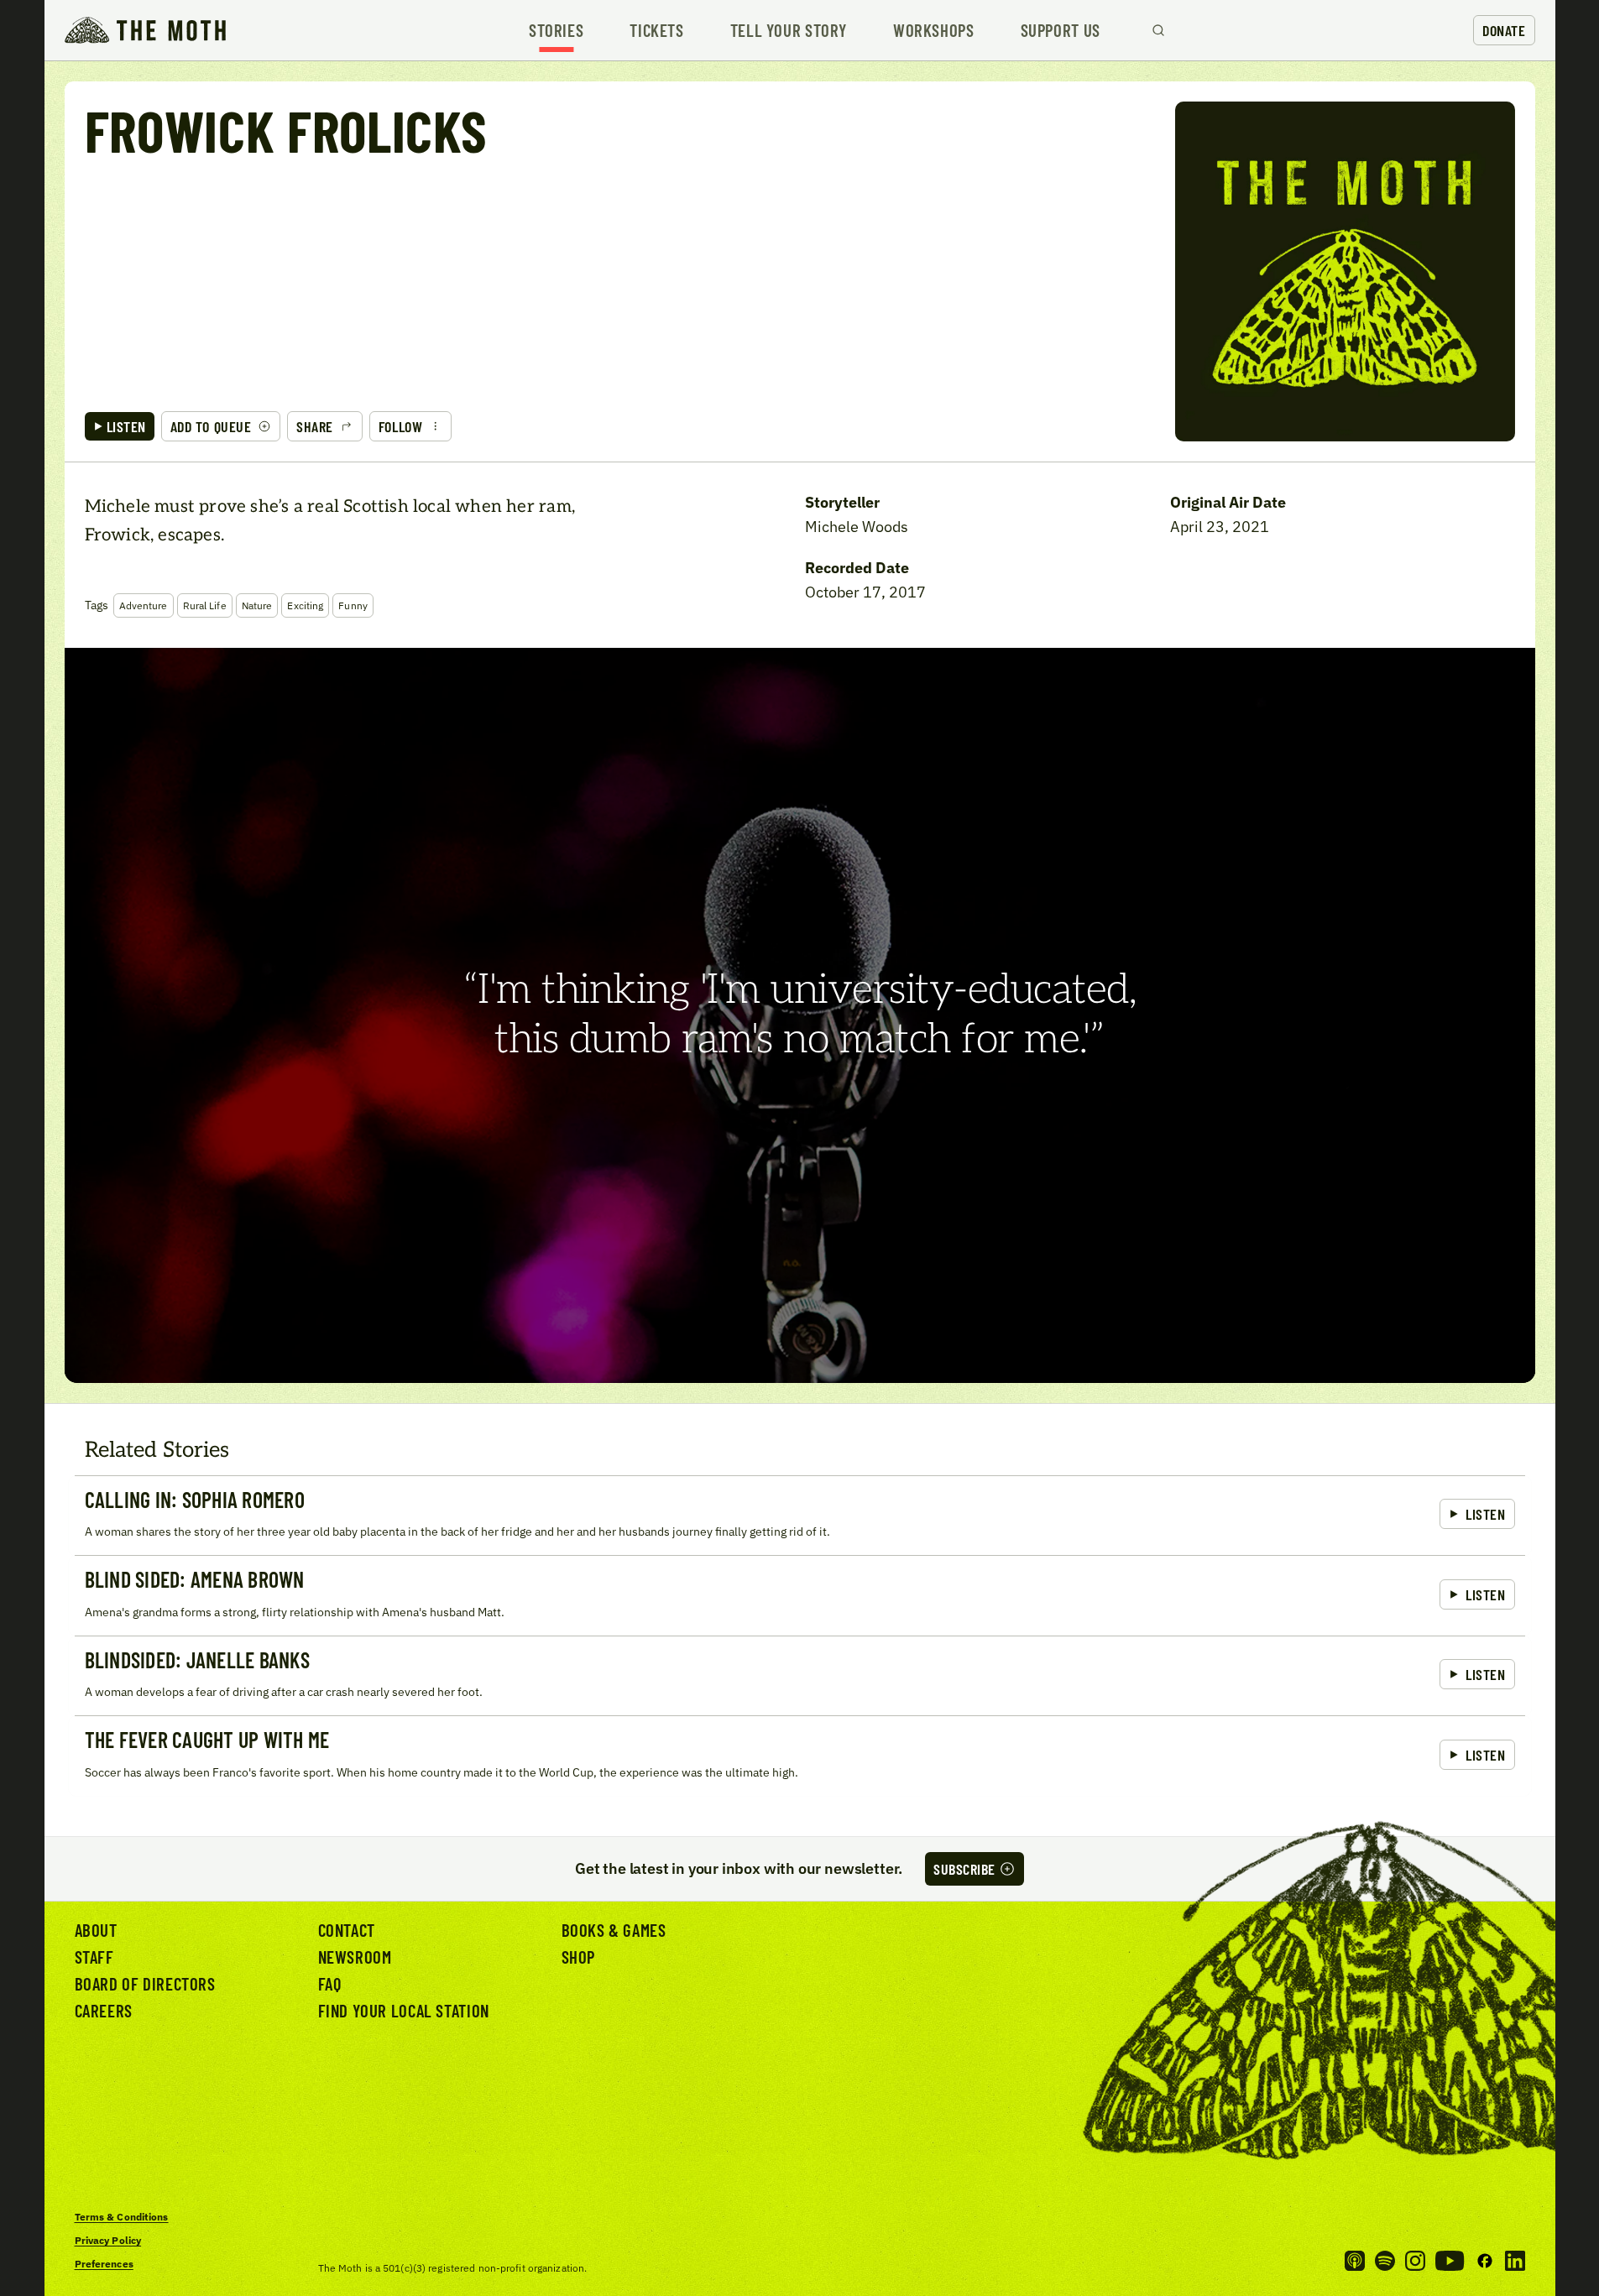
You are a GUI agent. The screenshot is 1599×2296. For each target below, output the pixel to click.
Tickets (656, 31)
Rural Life (205, 605)
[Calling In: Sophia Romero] (800, 1516)
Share (315, 426)
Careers (104, 2010)
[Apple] (1355, 2261)
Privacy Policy (108, 2240)
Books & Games (614, 1930)
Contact (347, 1930)
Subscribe (964, 1869)
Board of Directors (145, 1983)
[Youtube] (1450, 2261)
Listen (126, 426)
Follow (400, 426)
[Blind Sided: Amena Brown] (800, 1595)
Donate (1504, 30)
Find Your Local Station (404, 2010)
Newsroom (355, 1957)
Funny (353, 605)
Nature (257, 605)
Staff (94, 1957)
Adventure (144, 605)
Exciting (305, 605)
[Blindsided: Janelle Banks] (800, 1676)
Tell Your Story (789, 31)
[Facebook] (1485, 2261)
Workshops (934, 31)
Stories (556, 31)
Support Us (1061, 31)
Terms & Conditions (122, 2217)
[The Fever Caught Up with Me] (800, 1756)
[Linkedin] (1515, 2261)
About (96, 1930)
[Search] (1158, 30)
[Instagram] (1415, 2261)
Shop (578, 1957)
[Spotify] (1385, 2261)
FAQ (330, 1983)
